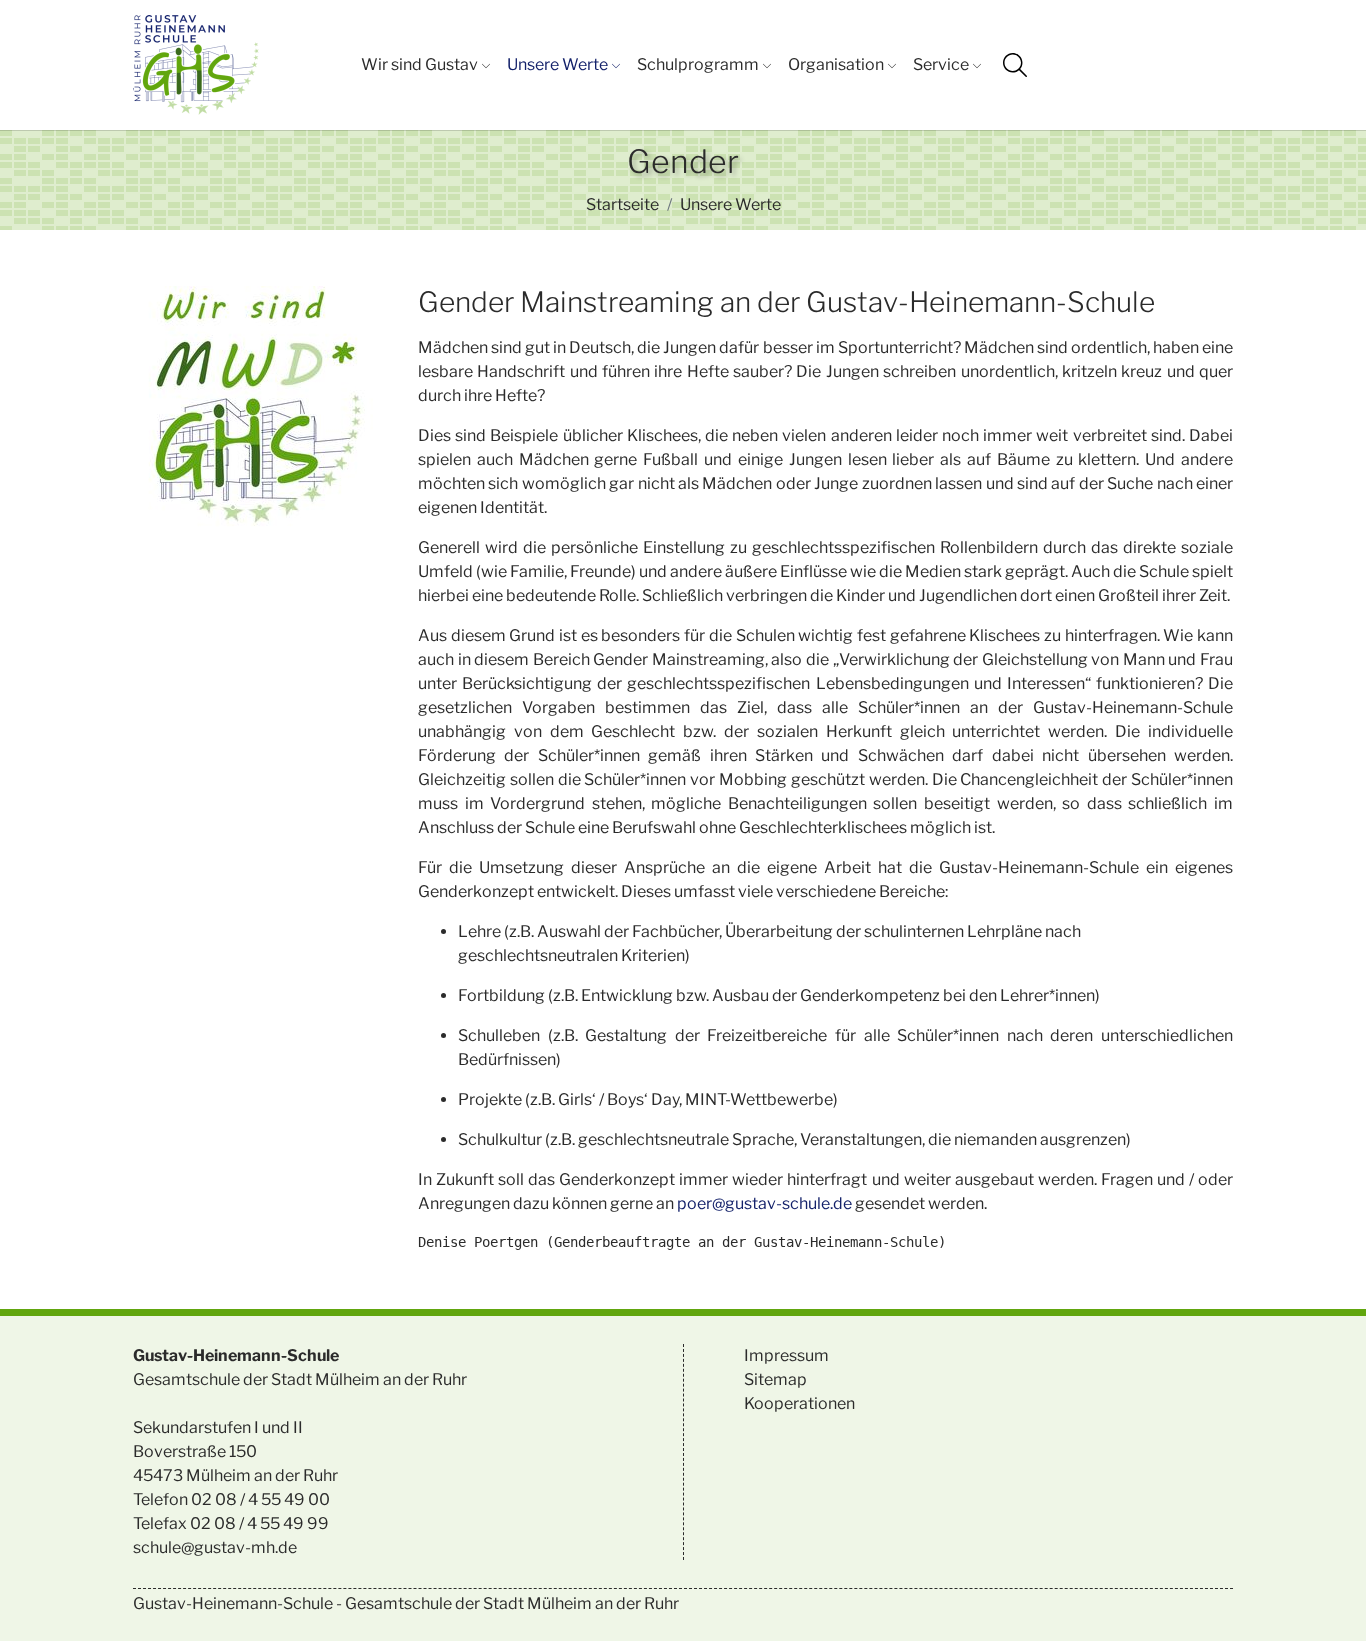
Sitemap (775, 1379)
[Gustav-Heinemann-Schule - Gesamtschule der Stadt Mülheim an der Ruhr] (196, 65)
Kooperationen (799, 1403)
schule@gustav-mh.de (215, 1547)
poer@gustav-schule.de (764, 1203)
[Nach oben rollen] (1322, 1597)
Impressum (786, 1355)
